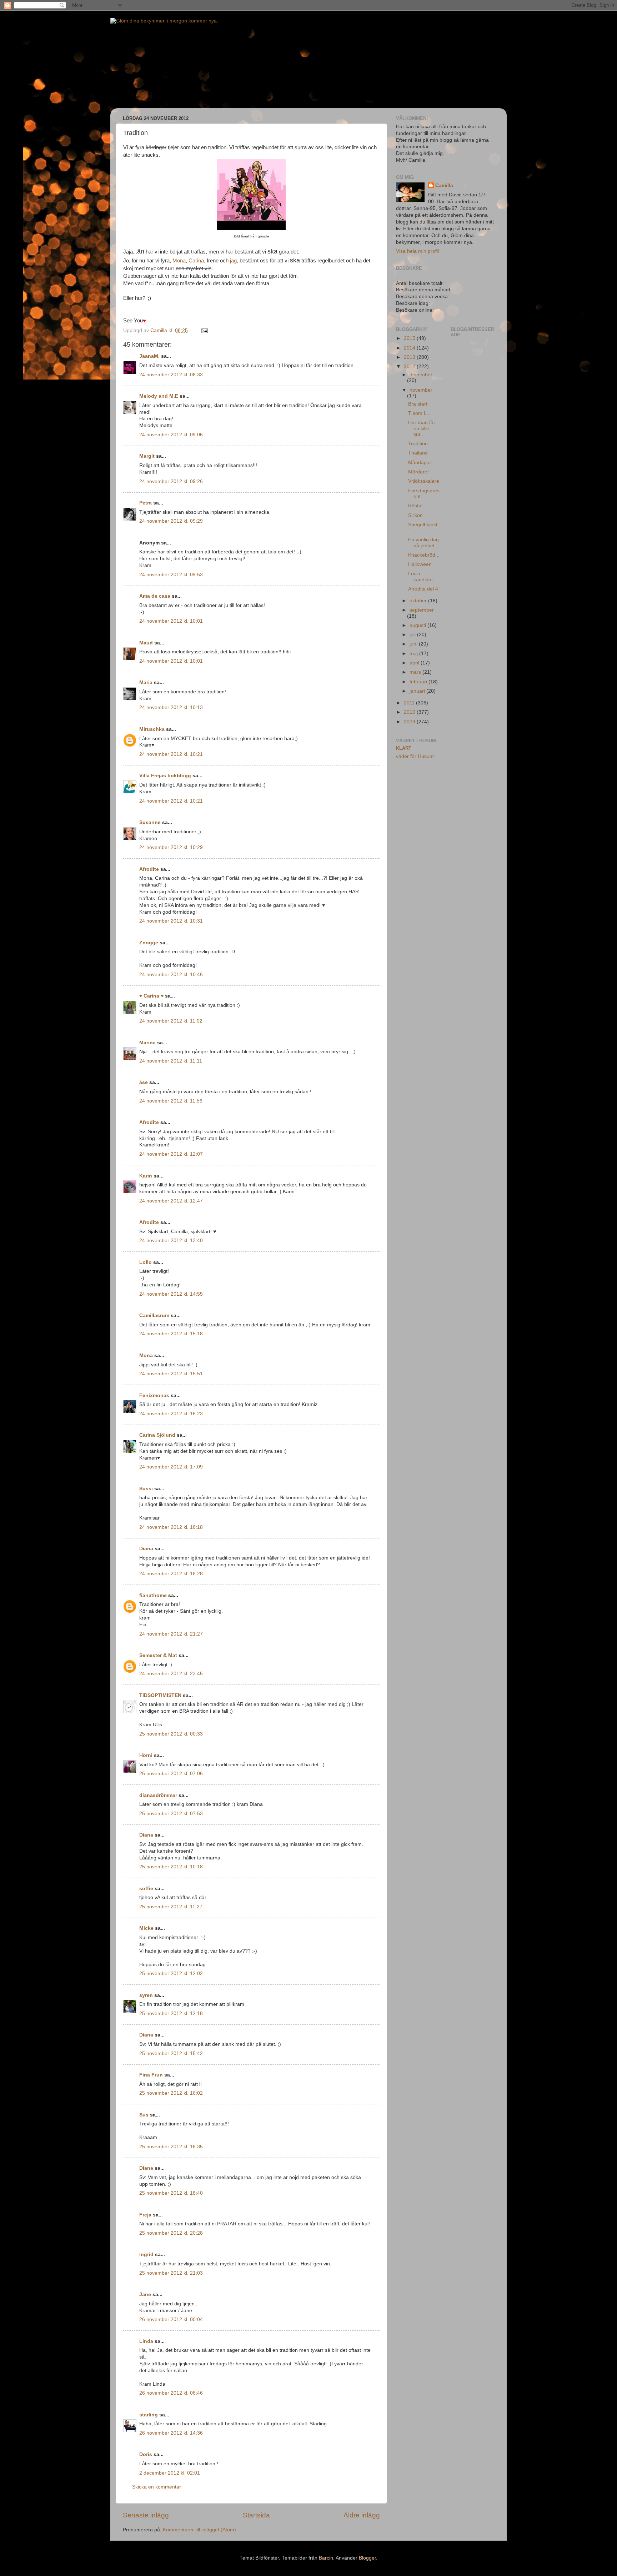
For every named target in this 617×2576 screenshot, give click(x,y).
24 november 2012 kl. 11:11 (171, 1061)
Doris (146, 2454)
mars (416, 672)
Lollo (146, 1262)
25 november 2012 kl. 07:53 (171, 1814)
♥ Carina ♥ (151, 996)
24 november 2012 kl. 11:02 (171, 1021)
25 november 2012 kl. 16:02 (171, 2093)
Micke (146, 1928)
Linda (146, 2341)
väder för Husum (415, 756)
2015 (410, 338)
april (415, 663)
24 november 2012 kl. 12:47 (171, 1201)
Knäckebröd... (424, 555)
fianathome (153, 1595)
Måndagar (420, 463)
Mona (179, 261)
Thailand (418, 453)
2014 (410, 348)
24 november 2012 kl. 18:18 (171, 1527)
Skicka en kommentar (157, 2487)
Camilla (444, 185)
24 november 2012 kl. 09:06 (171, 435)
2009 (410, 722)
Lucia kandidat (420, 576)
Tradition (418, 444)
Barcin (326, 2558)
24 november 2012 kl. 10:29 (171, 847)
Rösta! (415, 506)
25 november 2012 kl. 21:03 (171, 2273)
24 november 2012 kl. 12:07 (171, 1154)
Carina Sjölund (157, 1435)
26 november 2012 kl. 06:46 (171, 2393)
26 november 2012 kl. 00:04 (171, 2319)
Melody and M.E (159, 396)
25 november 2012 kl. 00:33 (171, 1734)
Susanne (150, 822)
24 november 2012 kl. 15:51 (171, 1374)
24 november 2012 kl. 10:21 (171, 754)
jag (233, 261)
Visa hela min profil (417, 251)
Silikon (415, 515)
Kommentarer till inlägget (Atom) (199, 2530)
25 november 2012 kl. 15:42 (171, 2053)
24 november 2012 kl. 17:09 (171, 1467)
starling (149, 2415)
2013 (410, 357)
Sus (144, 2115)
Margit (147, 456)
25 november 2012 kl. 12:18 (171, 2013)
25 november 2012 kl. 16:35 (171, 2147)
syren (146, 1995)
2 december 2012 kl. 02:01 (170, 2473)
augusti (418, 625)
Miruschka (152, 729)
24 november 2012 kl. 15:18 (171, 1334)
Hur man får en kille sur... (422, 428)
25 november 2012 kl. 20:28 (171, 2233)
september (422, 610)
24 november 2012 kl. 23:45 (171, 1674)
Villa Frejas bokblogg (165, 776)
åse (144, 1082)
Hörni (146, 1755)
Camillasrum (154, 1315)
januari (418, 691)
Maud (146, 643)
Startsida (256, 2515)
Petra (146, 503)
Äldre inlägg (362, 2515)
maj (414, 654)
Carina (196, 261)
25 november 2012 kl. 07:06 (171, 1774)
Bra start (418, 404)
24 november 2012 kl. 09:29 (171, 521)
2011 (410, 703)
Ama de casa (155, 596)
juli (413, 635)
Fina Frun (151, 2075)
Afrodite (149, 869)
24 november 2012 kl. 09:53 (171, 575)
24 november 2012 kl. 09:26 (171, 481)
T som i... (419, 413)
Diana (146, 1549)
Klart (404, 748)
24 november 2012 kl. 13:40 (171, 1241)
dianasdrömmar (158, 1795)
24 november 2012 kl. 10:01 (171, 621)
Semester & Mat (158, 1655)
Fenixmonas (154, 1395)
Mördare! (418, 472)
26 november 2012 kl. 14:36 (171, 2433)
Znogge (149, 943)
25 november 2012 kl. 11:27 (171, 1907)
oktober (419, 601)
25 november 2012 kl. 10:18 (171, 1867)
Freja (145, 2215)
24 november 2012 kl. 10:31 (171, 921)
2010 (410, 712)
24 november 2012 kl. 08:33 (171, 375)
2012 (410, 366)
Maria (146, 682)
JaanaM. (149, 356)
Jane (145, 2294)
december (421, 375)
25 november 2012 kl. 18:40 (171, 2193)
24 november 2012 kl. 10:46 (171, 975)
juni (414, 644)
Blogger (367, 2558)
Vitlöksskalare (424, 481)
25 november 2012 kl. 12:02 (171, 1974)
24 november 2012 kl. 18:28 (171, 1574)
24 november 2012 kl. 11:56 (171, 1101)
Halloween (420, 564)
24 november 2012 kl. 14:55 (171, 1294)
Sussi (146, 1489)
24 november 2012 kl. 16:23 (171, 1414)
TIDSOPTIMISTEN (160, 1695)
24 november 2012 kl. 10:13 (171, 707)
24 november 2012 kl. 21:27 (171, 1634)
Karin (146, 1176)
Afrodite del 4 (423, 589)
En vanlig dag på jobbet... (423, 543)
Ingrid (146, 2254)
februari (419, 682)
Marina (147, 1043)
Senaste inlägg (146, 2515)
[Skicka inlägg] (204, 330)
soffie (146, 1889)
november (421, 390)
